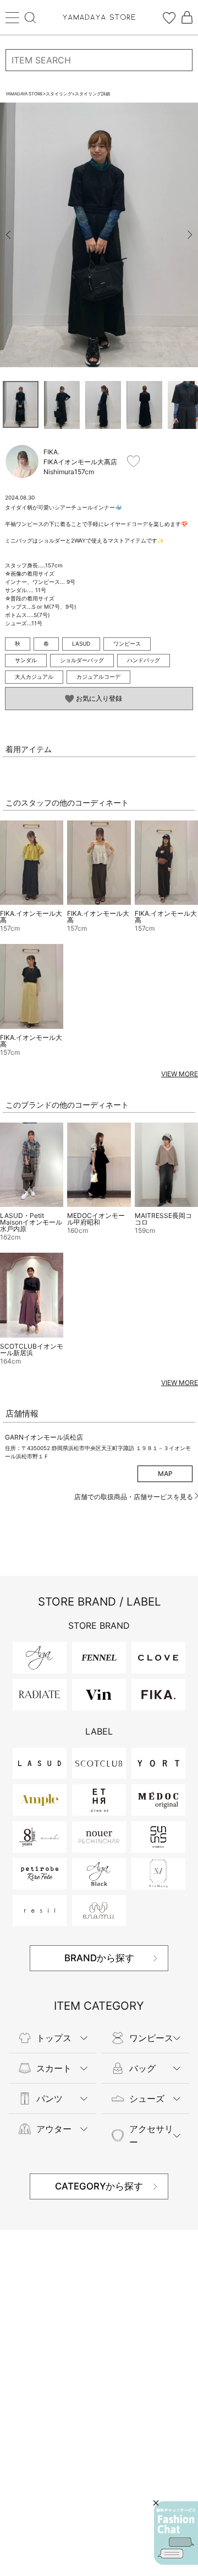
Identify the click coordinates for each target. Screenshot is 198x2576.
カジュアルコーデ (98, 677)
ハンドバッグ (144, 660)
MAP (165, 1474)
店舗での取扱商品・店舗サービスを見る (134, 1497)
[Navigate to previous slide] (8, 235)
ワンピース (127, 643)
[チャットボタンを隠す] (156, 2503)
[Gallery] (99, 235)
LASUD (81, 643)
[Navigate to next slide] (190, 235)
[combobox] (99, 60)
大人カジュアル (34, 677)
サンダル (26, 660)
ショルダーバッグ (82, 660)
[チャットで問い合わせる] (176, 2533)
